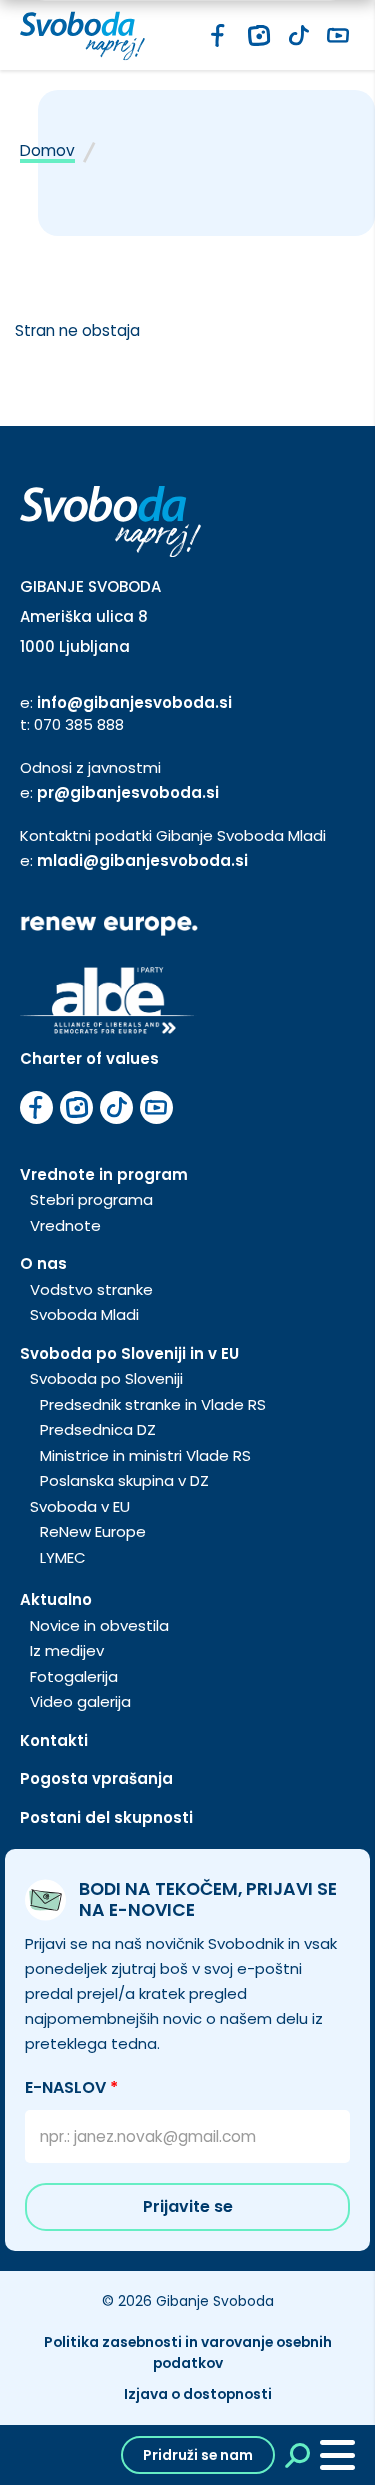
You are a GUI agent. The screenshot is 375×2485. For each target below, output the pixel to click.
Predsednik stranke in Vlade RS (153, 1404)
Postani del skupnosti (106, 1817)
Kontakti (54, 1740)
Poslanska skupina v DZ (124, 1480)
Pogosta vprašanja (96, 1778)
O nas (43, 1263)
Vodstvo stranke (91, 1289)
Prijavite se (188, 2206)
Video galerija (80, 1701)
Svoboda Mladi (84, 1314)
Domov (47, 150)
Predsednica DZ (98, 1429)
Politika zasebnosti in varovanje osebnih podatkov (188, 2352)
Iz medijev (67, 1650)
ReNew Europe (93, 1531)
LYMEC (63, 1557)
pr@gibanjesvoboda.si (128, 792)
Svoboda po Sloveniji (106, 1378)
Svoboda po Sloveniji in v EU (129, 1353)
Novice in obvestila (99, 1625)
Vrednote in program (104, 1174)
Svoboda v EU (80, 1506)
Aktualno (56, 1599)
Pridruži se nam (198, 2455)
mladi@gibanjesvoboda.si (142, 860)
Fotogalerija (74, 1676)
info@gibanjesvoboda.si (134, 702)
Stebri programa (91, 1199)
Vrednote (65, 1225)
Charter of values (89, 1058)
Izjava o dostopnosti (198, 2394)
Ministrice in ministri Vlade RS (145, 1455)
